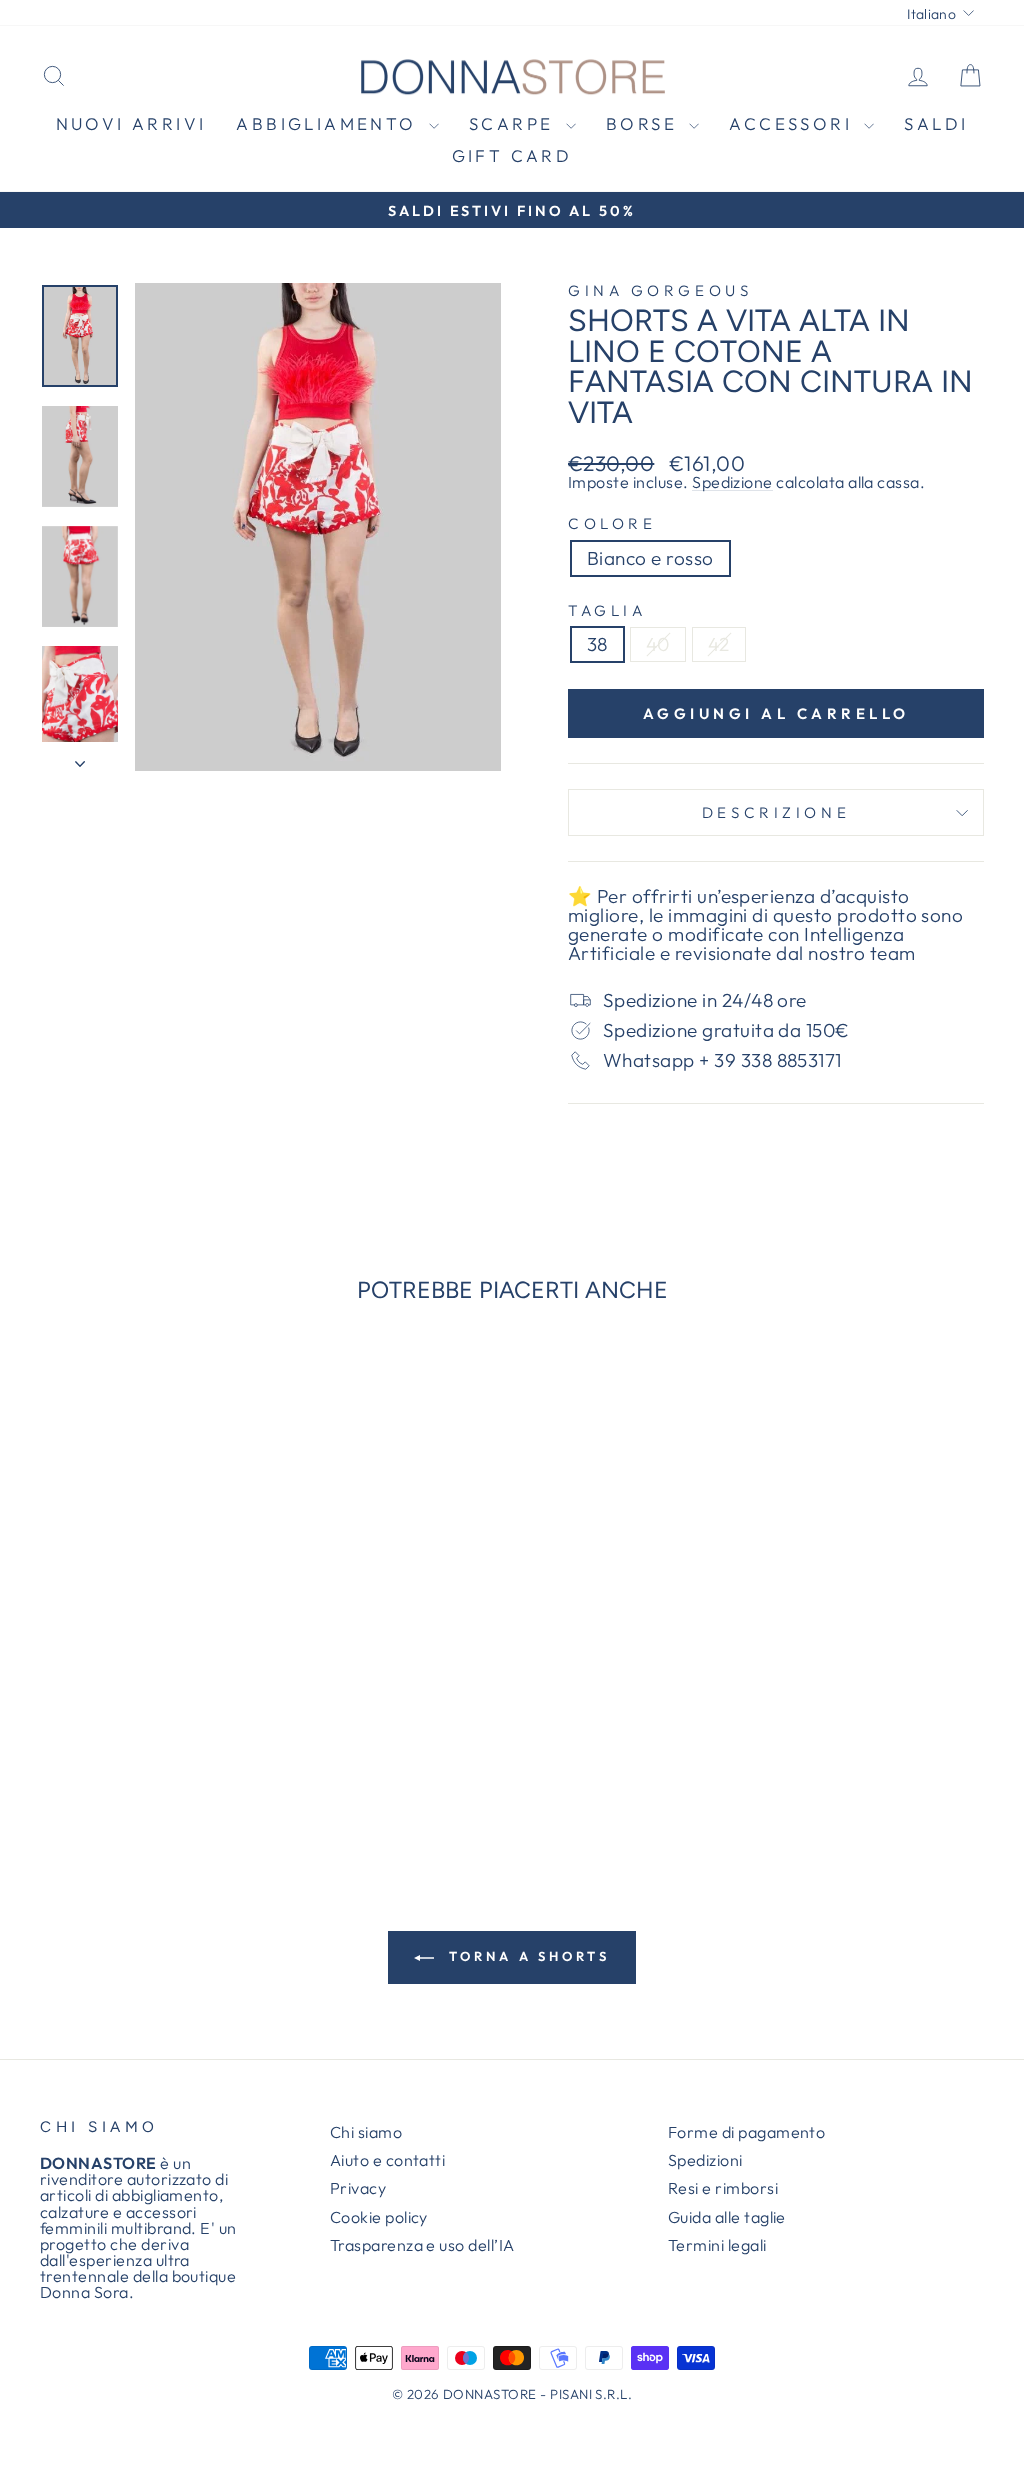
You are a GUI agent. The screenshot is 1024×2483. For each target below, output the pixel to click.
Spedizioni (705, 2160)
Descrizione (776, 812)
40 (658, 644)
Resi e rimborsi (723, 2188)
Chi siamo (366, 2132)
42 (719, 644)
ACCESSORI (794, 123)
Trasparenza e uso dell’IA (422, 2245)
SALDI (936, 123)
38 (597, 644)
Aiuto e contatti (388, 2160)
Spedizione (732, 482)
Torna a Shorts (526, 1956)
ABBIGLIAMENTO (330, 123)
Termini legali (717, 2245)
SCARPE (515, 123)
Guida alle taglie (727, 2217)
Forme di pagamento (747, 2132)
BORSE (645, 123)
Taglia (607, 610)
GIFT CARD (512, 155)
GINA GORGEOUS (660, 290)
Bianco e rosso (650, 558)
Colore (612, 523)
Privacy (358, 2188)
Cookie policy (379, 2217)
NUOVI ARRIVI (131, 123)
